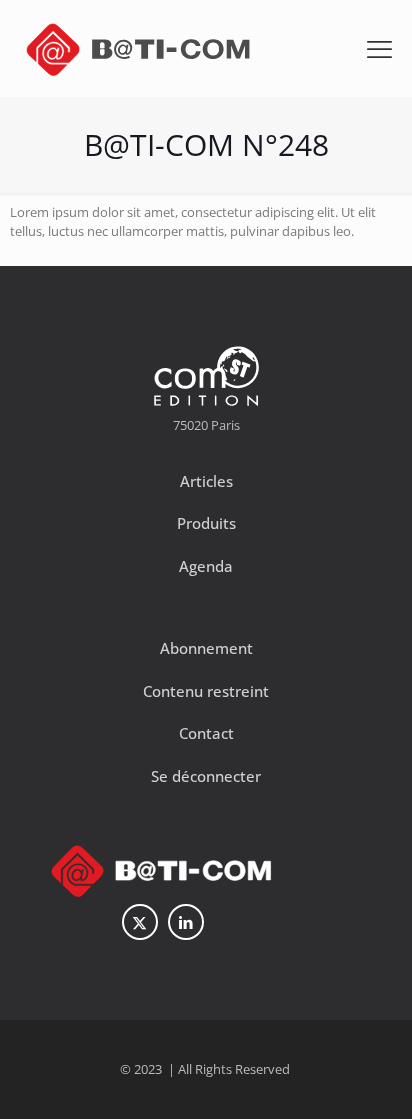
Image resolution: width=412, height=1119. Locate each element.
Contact (206, 733)
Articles (206, 481)
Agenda (206, 566)
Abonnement (206, 648)
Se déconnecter (206, 776)
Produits (206, 523)
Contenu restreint (206, 691)
